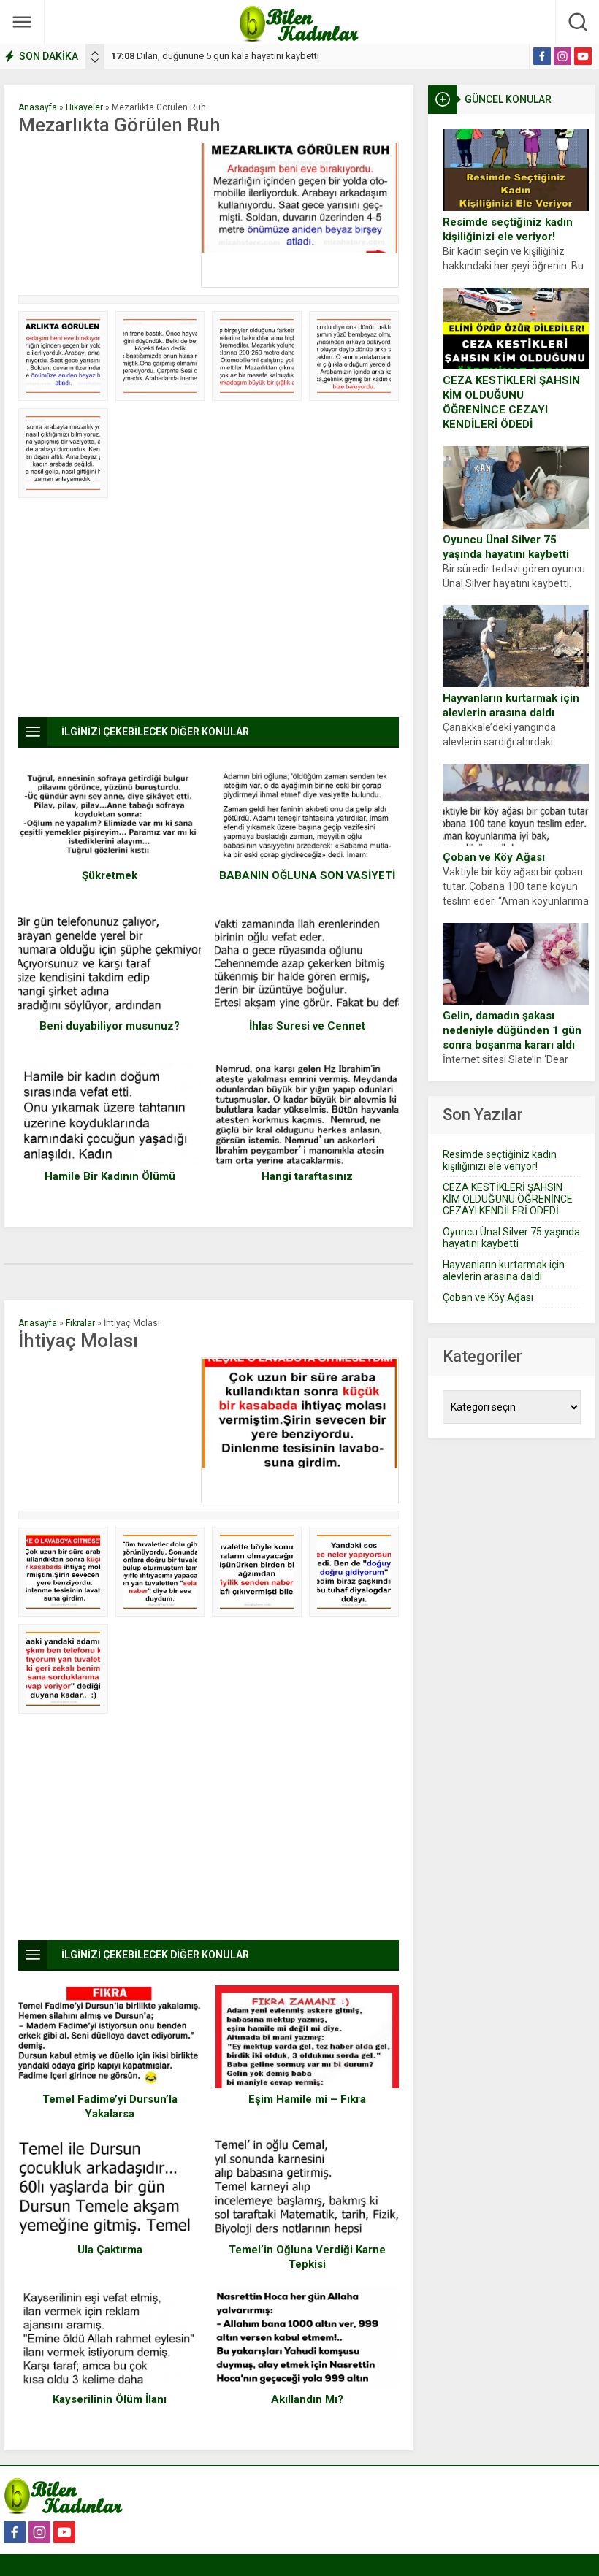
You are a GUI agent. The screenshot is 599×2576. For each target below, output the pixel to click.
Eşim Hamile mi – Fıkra (307, 2099)
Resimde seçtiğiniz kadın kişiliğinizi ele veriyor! (508, 229)
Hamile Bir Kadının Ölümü (110, 1176)
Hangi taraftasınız (307, 1176)
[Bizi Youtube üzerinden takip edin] (583, 56)
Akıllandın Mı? (307, 2399)
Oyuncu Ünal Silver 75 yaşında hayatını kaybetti (506, 547)
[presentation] (95, 53)
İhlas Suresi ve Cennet (307, 1026)
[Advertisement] (106, 215)
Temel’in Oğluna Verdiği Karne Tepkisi (307, 2257)
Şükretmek (110, 875)
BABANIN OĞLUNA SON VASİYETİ (307, 875)
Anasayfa (38, 107)
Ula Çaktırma (110, 2250)
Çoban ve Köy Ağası (494, 857)
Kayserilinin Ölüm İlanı (110, 2399)
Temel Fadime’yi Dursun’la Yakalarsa (110, 2107)
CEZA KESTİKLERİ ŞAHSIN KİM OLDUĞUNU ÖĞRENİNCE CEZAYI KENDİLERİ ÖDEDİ (511, 402)
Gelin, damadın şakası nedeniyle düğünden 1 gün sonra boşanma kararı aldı (512, 1030)
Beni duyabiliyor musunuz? (110, 1026)
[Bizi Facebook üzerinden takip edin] (542, 56)
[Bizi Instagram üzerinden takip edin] (562, 56)
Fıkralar (80, 1323)
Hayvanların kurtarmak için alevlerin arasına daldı (511, 705)
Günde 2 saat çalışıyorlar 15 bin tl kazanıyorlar (220, 56)
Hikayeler (84, 107)
